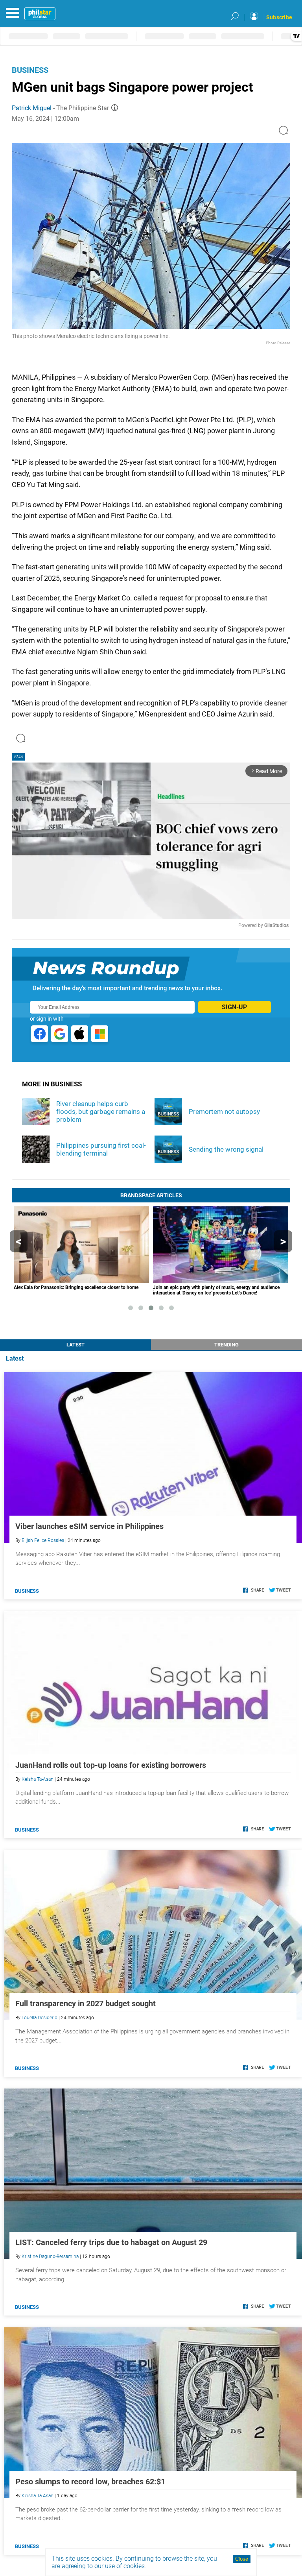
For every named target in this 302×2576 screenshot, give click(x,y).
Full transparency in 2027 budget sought (86, 2004)
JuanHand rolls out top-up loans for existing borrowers (111, 1765)
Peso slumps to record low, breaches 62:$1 (90, 2482)
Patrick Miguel (32, 108)
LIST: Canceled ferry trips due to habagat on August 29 (111, 2242)
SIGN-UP (234, 1007)
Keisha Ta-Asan (38, 1779)
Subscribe (279, 17)
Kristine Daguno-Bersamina (50, 2257)
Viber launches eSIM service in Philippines (89, 1526)
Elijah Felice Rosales (43, 1540)
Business (30, 70)
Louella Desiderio (40, 2018)
